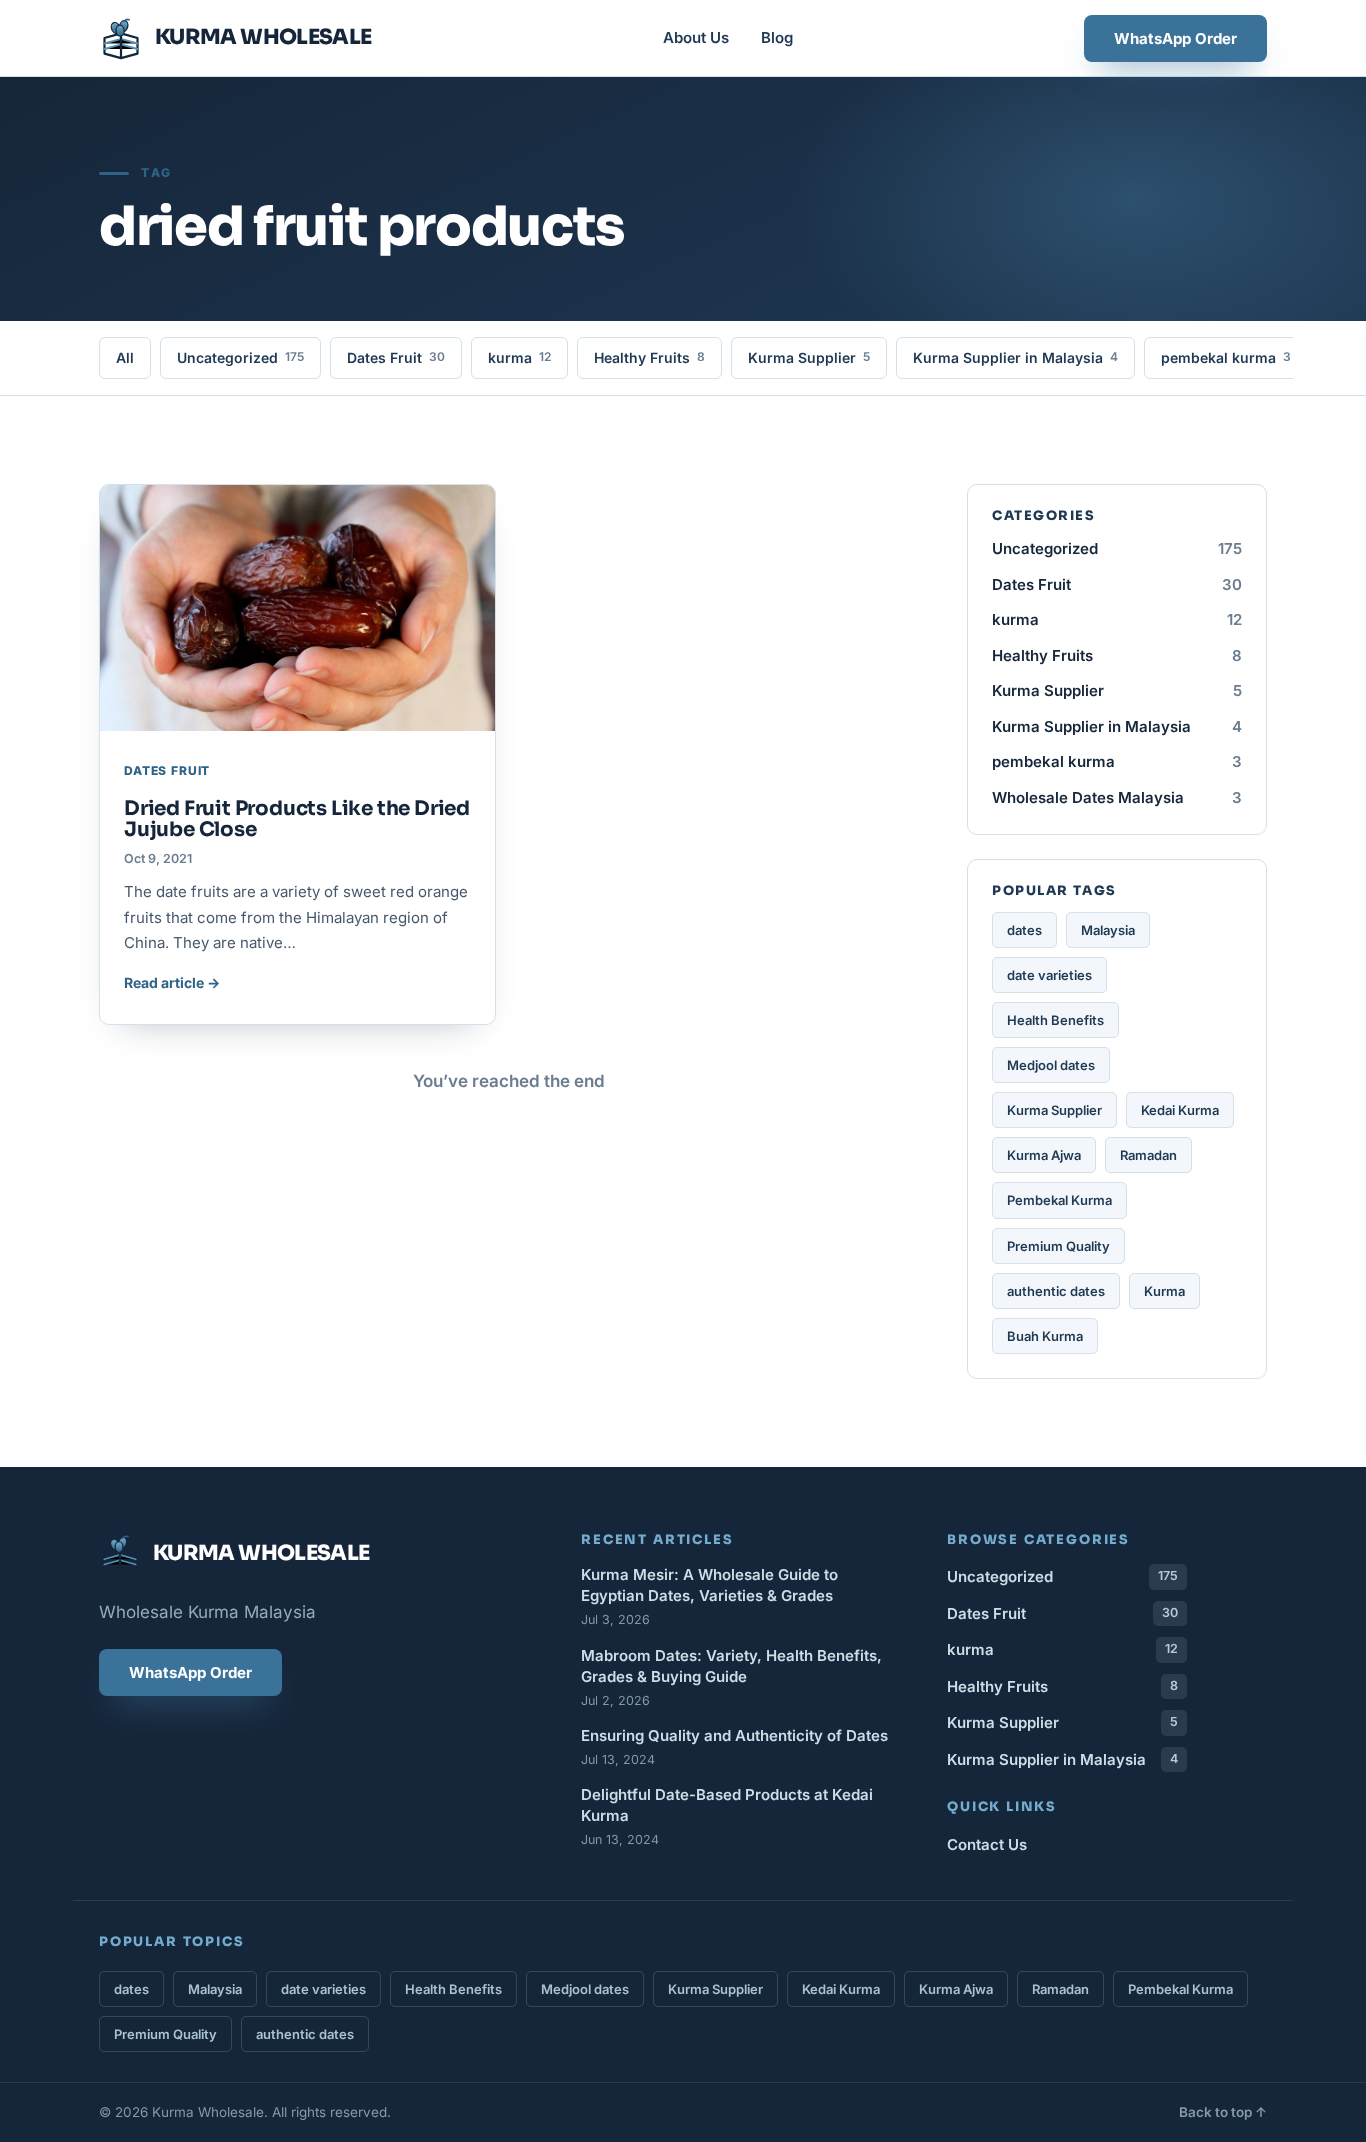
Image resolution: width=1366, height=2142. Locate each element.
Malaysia (1108, 930)
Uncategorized (240, 357)
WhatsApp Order (1175, 38)
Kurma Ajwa (1044, 1155)
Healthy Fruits (649, 357)
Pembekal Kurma (1059, 1200)
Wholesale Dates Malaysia (1117, 797)
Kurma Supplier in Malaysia (1015, 357)
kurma (519, 357)
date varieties (1049, 975)
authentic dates (1056, 1291)
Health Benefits (1055, 1020)
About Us (696, 37)
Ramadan (1148, 1155)
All (125, 357)
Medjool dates (1051, 1065)
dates (1024, 930)
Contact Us (987, 1844)
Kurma (1164, 1291)
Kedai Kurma (1180, 1110)
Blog (777, 37)
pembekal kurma (1226, 357)
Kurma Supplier (809, 357)
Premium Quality (1058, 1246)
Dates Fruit (396, 357)
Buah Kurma (1045, 1336)
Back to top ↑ (1223, 2112)
